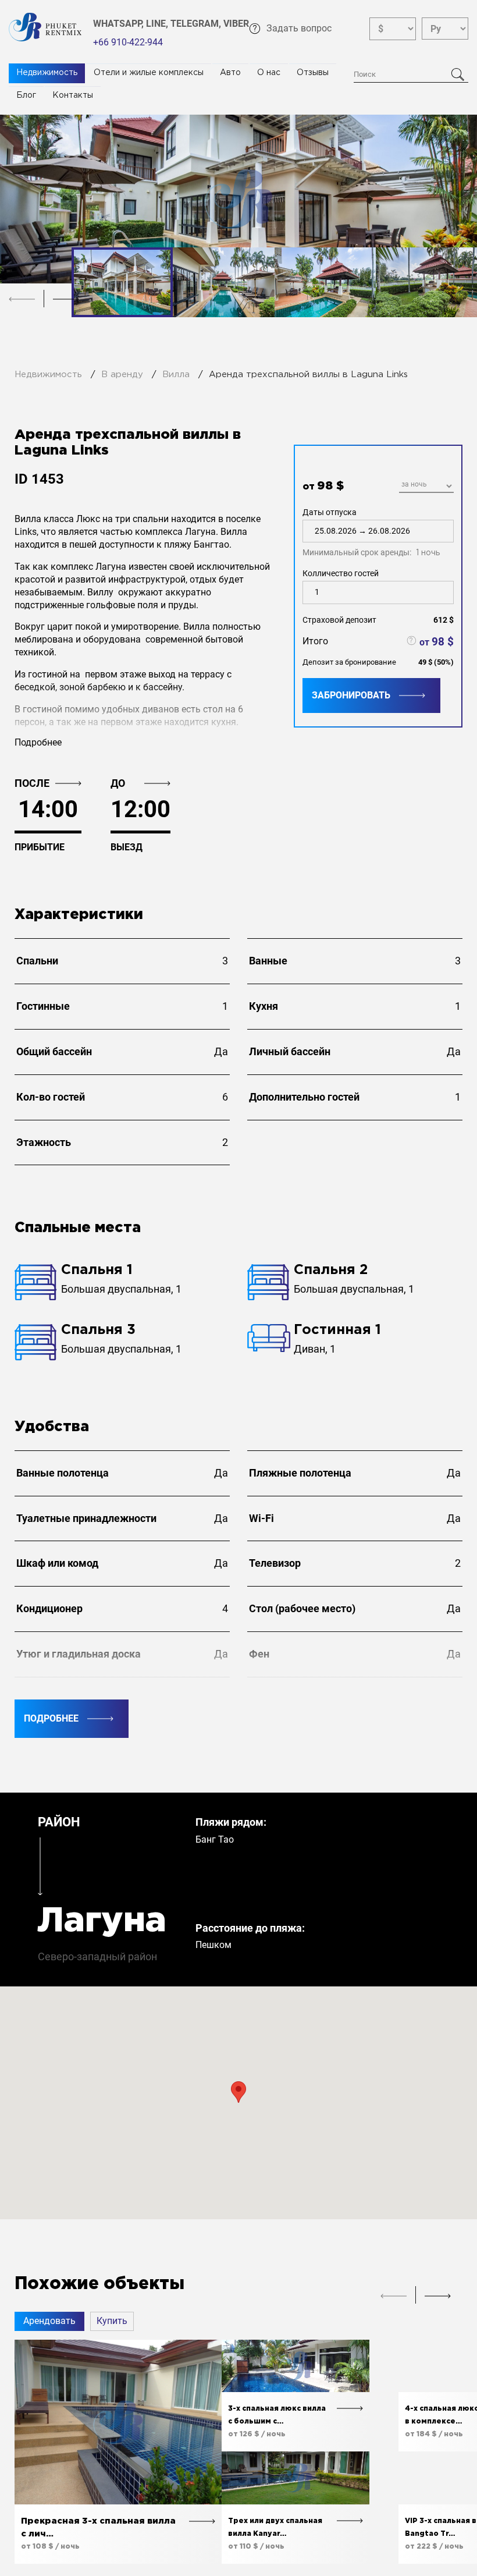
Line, (158, 24)
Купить (112, 2321)
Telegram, (197, 24)
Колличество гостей (341, 573)
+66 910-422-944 (128, 42)
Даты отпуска (371, 533)
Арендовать (49, 2321)
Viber (236, 24)
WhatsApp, (120, 24)
